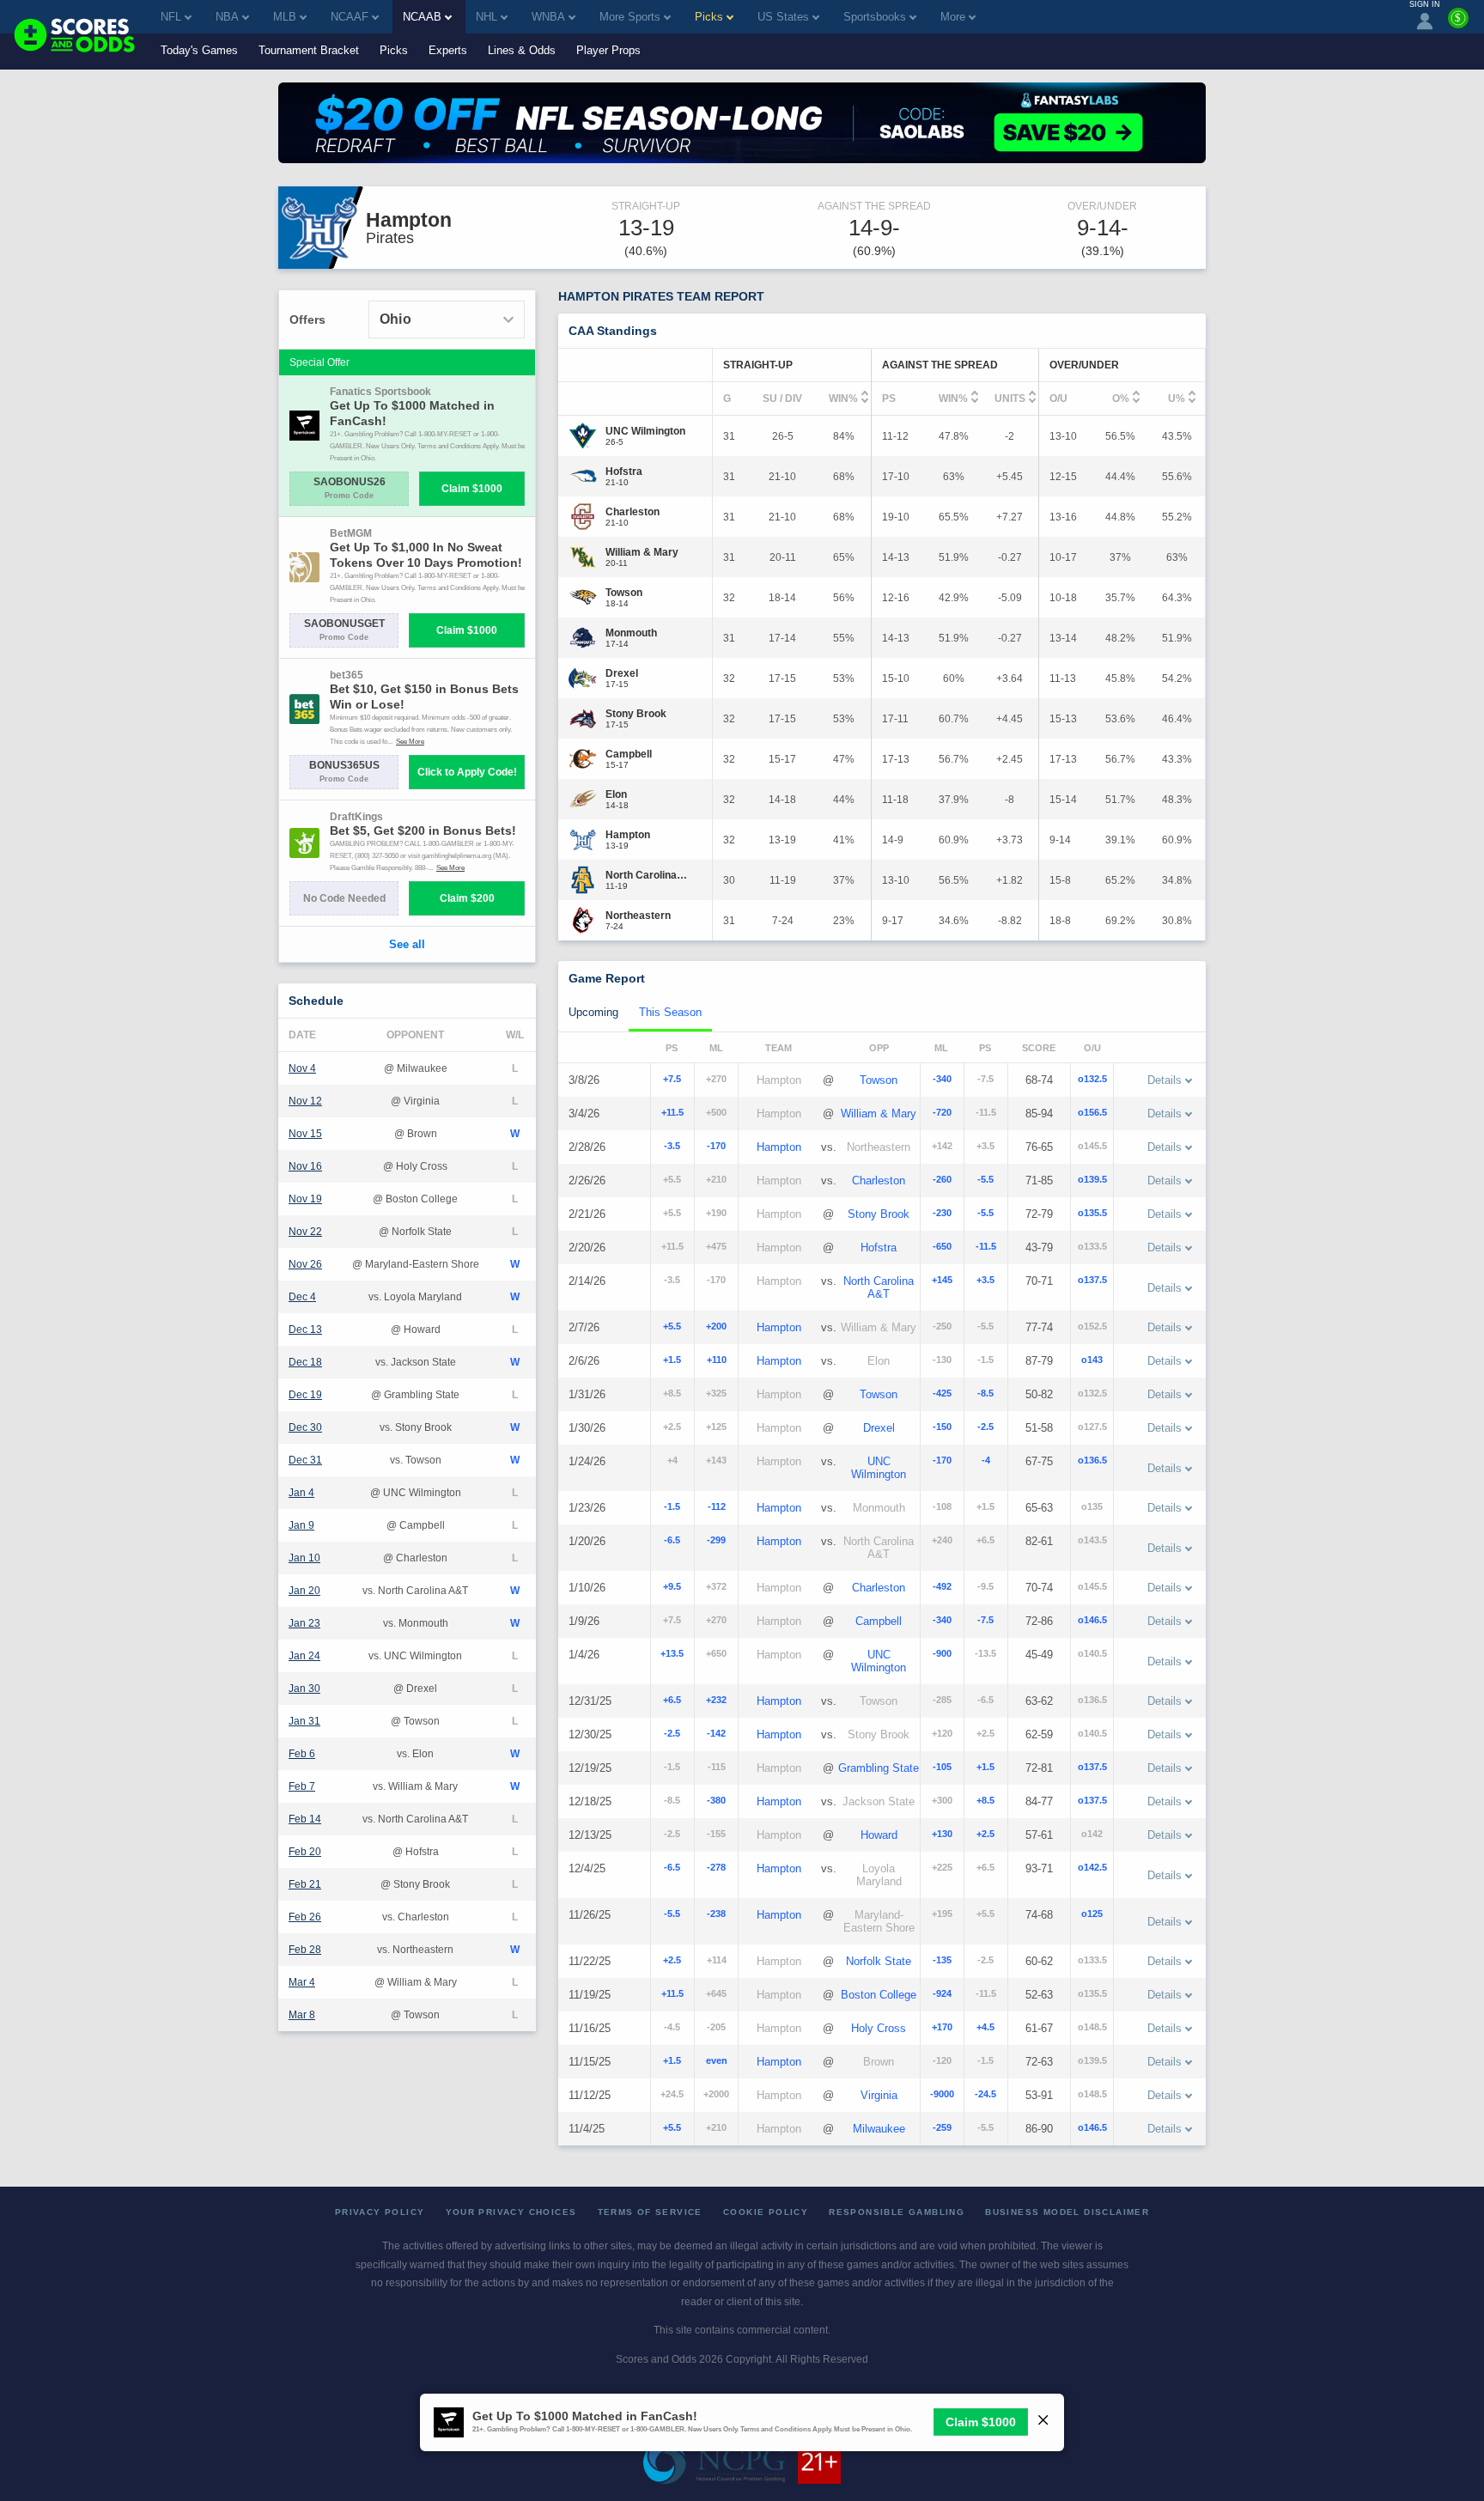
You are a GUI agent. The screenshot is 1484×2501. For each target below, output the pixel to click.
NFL (171, 17)
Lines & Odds (522, 50)
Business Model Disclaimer (1067, 2212)
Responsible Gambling (897, 2212)
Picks (394, 50)
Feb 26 (305, 1917)
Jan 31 (304, 1721)
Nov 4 (302, 1068)
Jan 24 (304, 1656)
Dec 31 (305, 1460)
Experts (448, 50)
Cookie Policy (766, 2212)
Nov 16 (305, 1166)
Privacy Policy (380, 2212)
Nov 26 (305, 1264)
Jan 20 (304, 1591)
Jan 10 (304, 1558)
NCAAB (422, 17)
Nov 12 (305, 1101)
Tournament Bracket (309, 50)
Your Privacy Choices (511, 2212)
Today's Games (199, 50)
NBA (227, 17)
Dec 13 (305, 1330)
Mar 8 (302, 2015)
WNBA (548, 17)
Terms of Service (650, 2212)
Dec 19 (305, 1395)
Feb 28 (305, 1950)
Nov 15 (305, 1134)
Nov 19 (305, 1199)
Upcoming (593, 1012)
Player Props (608, 50)
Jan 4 (301, 1493)
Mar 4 (302, 1982)
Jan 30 (304, 1689)
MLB (285, 17)
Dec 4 (302, 1297)
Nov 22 (305, 1232)
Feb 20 (305, 1852)
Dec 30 (305, 1427)
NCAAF (350, 17)
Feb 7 (302, 1786)
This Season (670, 1012)
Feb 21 (305, 1884)
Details (1165, 1080)
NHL (487, 17)
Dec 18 (305, 1362)
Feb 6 (302, 1754)
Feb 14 (305, 1819)
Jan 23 (304, 1623)
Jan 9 (301, 1525)
